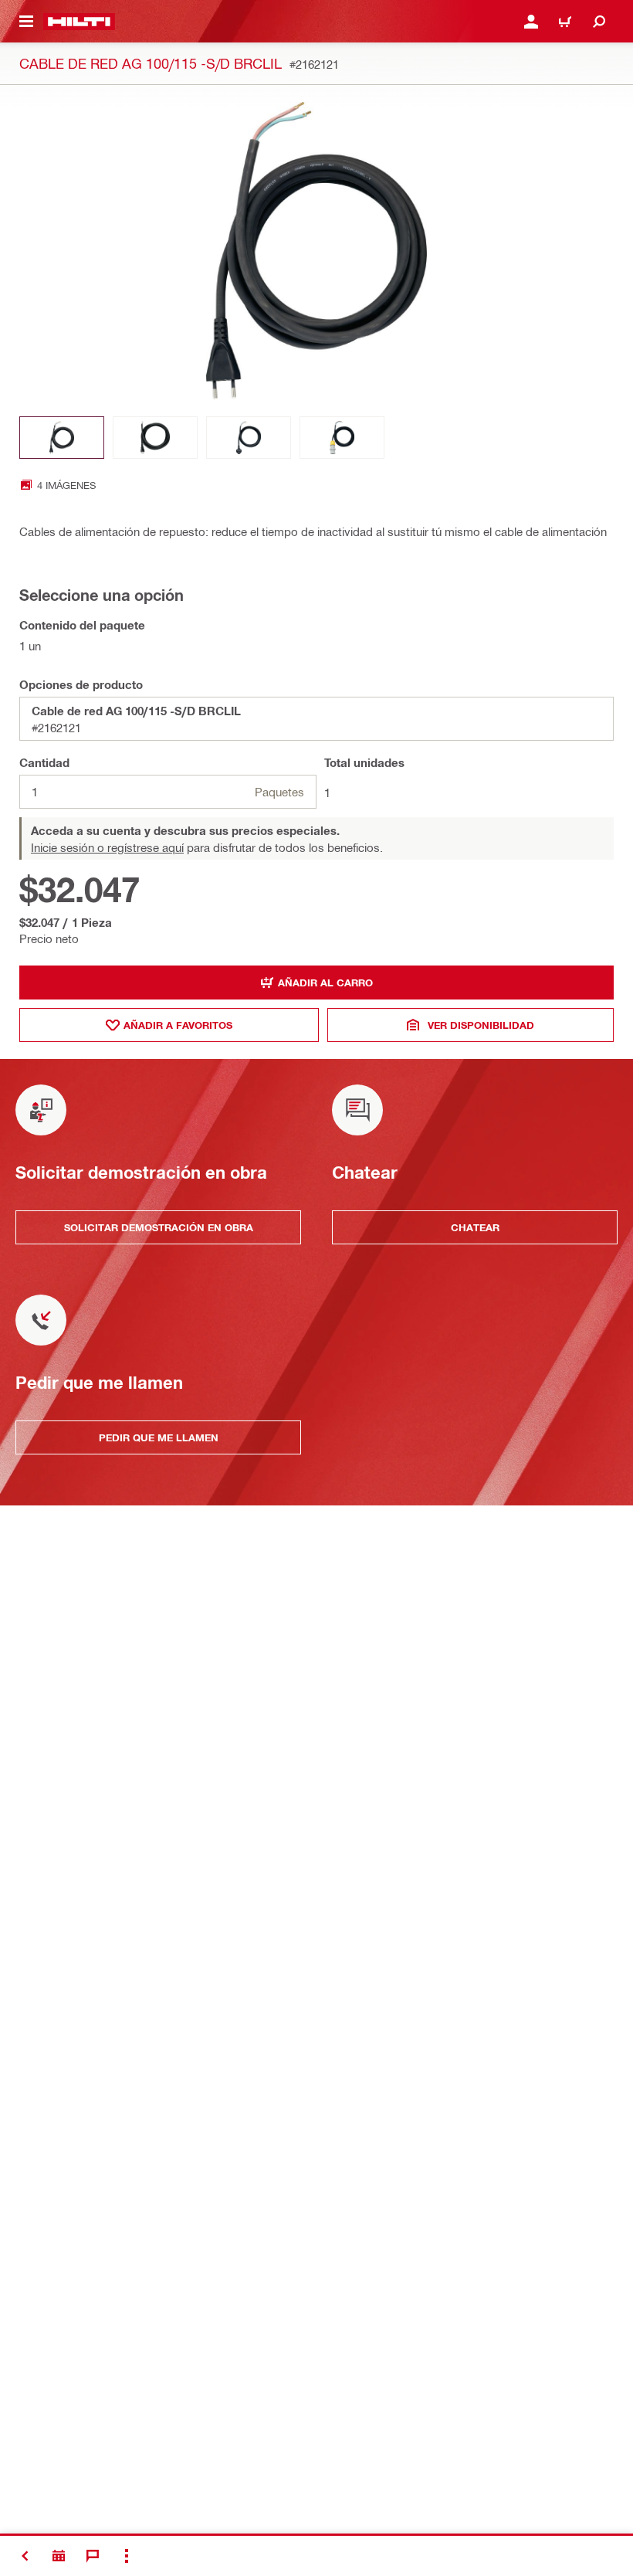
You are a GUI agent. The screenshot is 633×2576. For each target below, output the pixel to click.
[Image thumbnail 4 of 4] (342, 438)
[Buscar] (599, 22)
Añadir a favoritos (178, 1025)
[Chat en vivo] (93, 2556)
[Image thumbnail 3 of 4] (249, 438)
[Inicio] (79, 22)
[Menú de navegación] (26, 22)
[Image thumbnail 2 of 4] (155, 438)
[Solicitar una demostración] (59, 2556)
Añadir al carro (325, 983)
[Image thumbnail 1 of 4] (62, 438)
